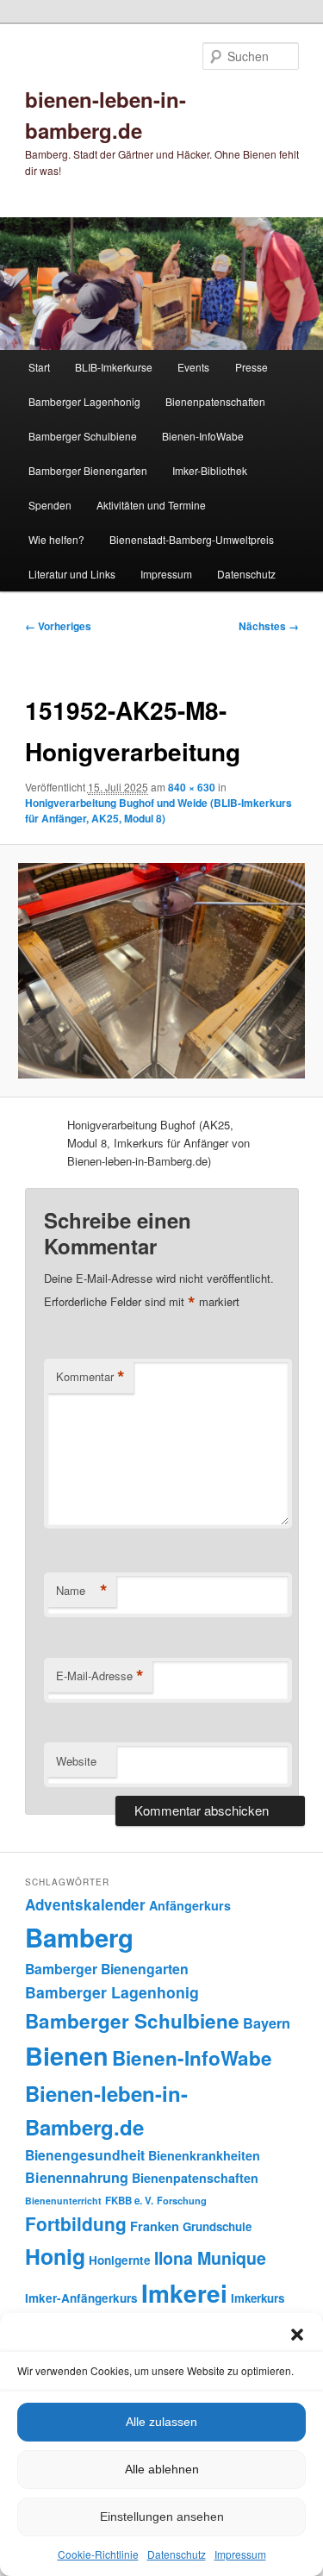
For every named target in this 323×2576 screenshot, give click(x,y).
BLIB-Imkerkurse (114, 367)
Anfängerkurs (190, 1905)
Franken (155, 2226)
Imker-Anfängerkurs (81, 2298)
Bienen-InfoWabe (203, 436)
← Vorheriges (58, 626)
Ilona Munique (210, 2258)
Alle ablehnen (162, 2469)
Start (39, 367)
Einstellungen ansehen (162, 2517)
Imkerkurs (258, 2298)
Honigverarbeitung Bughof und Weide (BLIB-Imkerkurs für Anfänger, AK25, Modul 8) (158, 810)
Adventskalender (85, 1904)
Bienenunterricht (63, 2201)
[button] (297, 2335)
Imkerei (184, 2293)
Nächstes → (269, 626)
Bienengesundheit (85, 2155)
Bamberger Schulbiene (83, 436)
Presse (252, 367)
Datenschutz (177, 2554)
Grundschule (217, 2226)
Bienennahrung (77, 2177)
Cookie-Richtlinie (98, 2554)
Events (193, 367)
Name (82, 1591)
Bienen (67, 2056)
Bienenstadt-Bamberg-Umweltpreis (192, 539)
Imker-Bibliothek (210, 470)
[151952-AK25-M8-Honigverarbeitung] (161, 970)
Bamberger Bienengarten (88, 470)
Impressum (240, 2554)
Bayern (267, 2023)
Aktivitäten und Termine (151, 505)
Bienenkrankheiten (204, 2155)
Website (76, 1761)
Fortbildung (76, 2223)
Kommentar (90, 1377)
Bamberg (79, 1937)
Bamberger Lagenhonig (84, 401)
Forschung (182, 2200)
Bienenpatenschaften (215, 401)
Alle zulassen (161, 2422)
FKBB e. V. (129, 2201)
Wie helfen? (56, 539)
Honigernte (120, 2260)
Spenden (50, 505)
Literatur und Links (72, 574)
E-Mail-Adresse (100, 1676)
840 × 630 (192, 787)
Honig (55, 2256)
